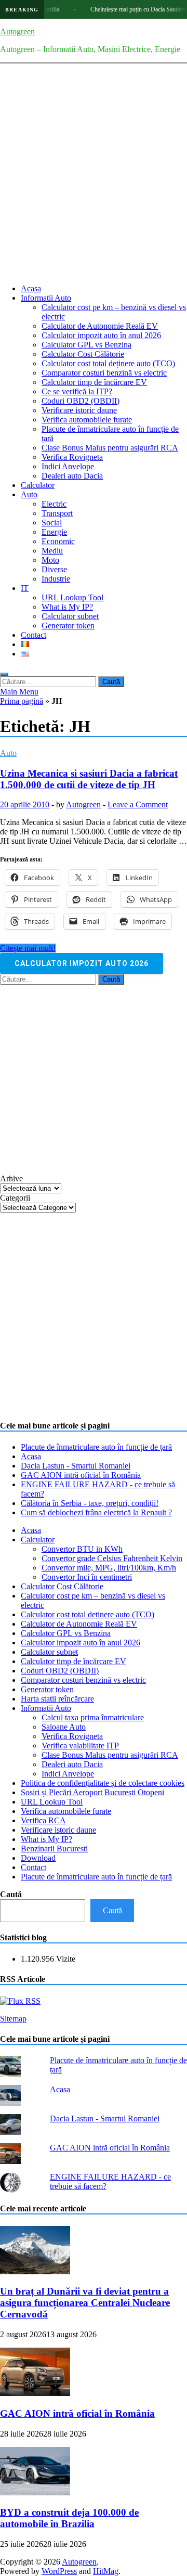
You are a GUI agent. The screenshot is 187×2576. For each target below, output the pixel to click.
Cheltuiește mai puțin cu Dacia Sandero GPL (130, 9)
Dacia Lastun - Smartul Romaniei (76, 1466)
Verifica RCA (43, 1820)
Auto (29, 494)
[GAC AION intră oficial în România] (35, 2393)
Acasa (31, 288)
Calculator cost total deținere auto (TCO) (108, 363)
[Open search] (4, 674)
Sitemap (13, 2019)
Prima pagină (22, 701)
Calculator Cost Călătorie (83, 354)
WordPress (59, 2571)
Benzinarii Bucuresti (54, 1849)
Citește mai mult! (28, 948)
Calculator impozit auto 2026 (82, 963)
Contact (34, 635)
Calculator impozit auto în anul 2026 (101, 335)
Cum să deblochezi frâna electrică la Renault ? (96, 1512)
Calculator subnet (70, 616)
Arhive (11, 1178)
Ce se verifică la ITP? (77, 391)
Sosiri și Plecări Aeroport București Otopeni (92, 1792)
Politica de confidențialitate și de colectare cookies (103, 1783)
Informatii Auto (46, 298)
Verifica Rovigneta (72, 457)
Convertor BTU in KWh (82, 1549)
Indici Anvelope (68, 466)
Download (38, 1858)
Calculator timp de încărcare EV (94, 382)
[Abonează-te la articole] (20, 2001)
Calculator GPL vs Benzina (86, 345)
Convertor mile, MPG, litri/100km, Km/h (109, 1568)
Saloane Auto (64, 1727)
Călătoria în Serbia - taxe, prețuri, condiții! (90, 1503)
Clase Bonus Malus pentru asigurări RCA (110, 448)
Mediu (52, 551)
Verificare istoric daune (79, 410)
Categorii (15, 1198)
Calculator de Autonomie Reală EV (100, 326)
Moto (50, 560)
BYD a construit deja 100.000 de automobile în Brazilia (69, 2518)
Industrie (56, 579)
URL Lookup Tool (72, 597)
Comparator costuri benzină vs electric (104, 373)
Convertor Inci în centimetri (87, 1577)
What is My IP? (67, 607)
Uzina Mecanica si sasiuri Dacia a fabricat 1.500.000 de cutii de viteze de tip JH (89, 779)
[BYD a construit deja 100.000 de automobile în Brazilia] (35, 2493)
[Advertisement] (94, 182)
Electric (54, 504)
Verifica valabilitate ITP (80, 1746)
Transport (57, 513)
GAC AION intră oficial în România (81, 1475)
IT (25, 588)
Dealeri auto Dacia (72, 476)
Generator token (68, 626)
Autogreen (17, 31)
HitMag (106, 2571)
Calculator (38, 485)
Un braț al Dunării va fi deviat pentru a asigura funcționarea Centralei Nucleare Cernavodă (85, 2303)
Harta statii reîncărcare (57, 1699)
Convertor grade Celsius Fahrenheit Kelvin (112, 1558)
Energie (54, 532)
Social (52, 523)
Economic (58, 541)
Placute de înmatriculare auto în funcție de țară (96, 1447)
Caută (11, 1894)
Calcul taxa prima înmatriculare (93, 1717)
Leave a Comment (138, 804)
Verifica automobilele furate (87, 420)
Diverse (54, 569)
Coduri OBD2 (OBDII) (81, 401)
